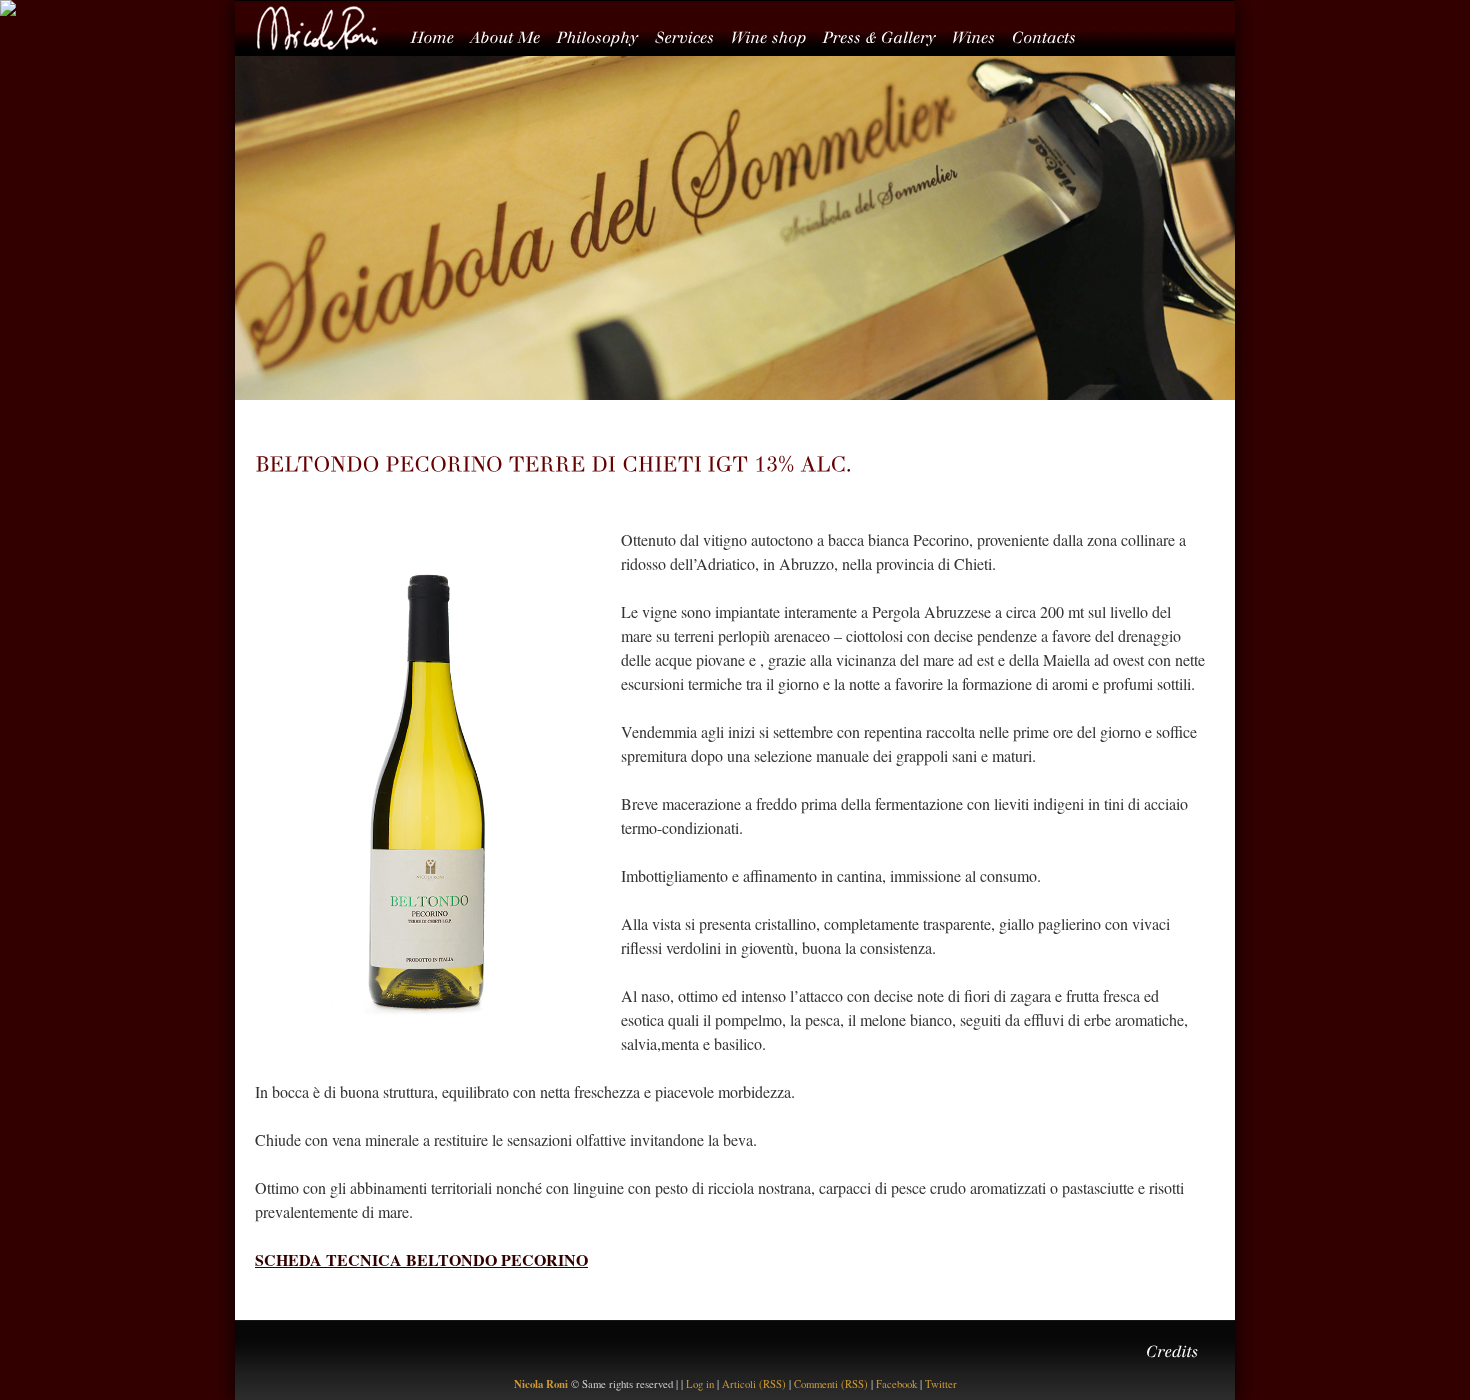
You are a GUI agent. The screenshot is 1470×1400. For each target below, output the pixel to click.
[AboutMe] (514, 35)
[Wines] (982, 35)
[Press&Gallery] (887, 35)
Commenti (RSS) (831, 1384)
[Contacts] (1052, 35)
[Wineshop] (777, 35)
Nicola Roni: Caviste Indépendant (317, 28)
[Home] (441, 35)
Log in (700, 1384)
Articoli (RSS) (754, 1384)
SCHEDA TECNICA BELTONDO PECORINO (421, 1259)
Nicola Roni (541, 1384)
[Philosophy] (606, 35)
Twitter (941, 1384)
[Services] (693, 35)
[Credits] (1180, 1349)
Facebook (896, 1384)
